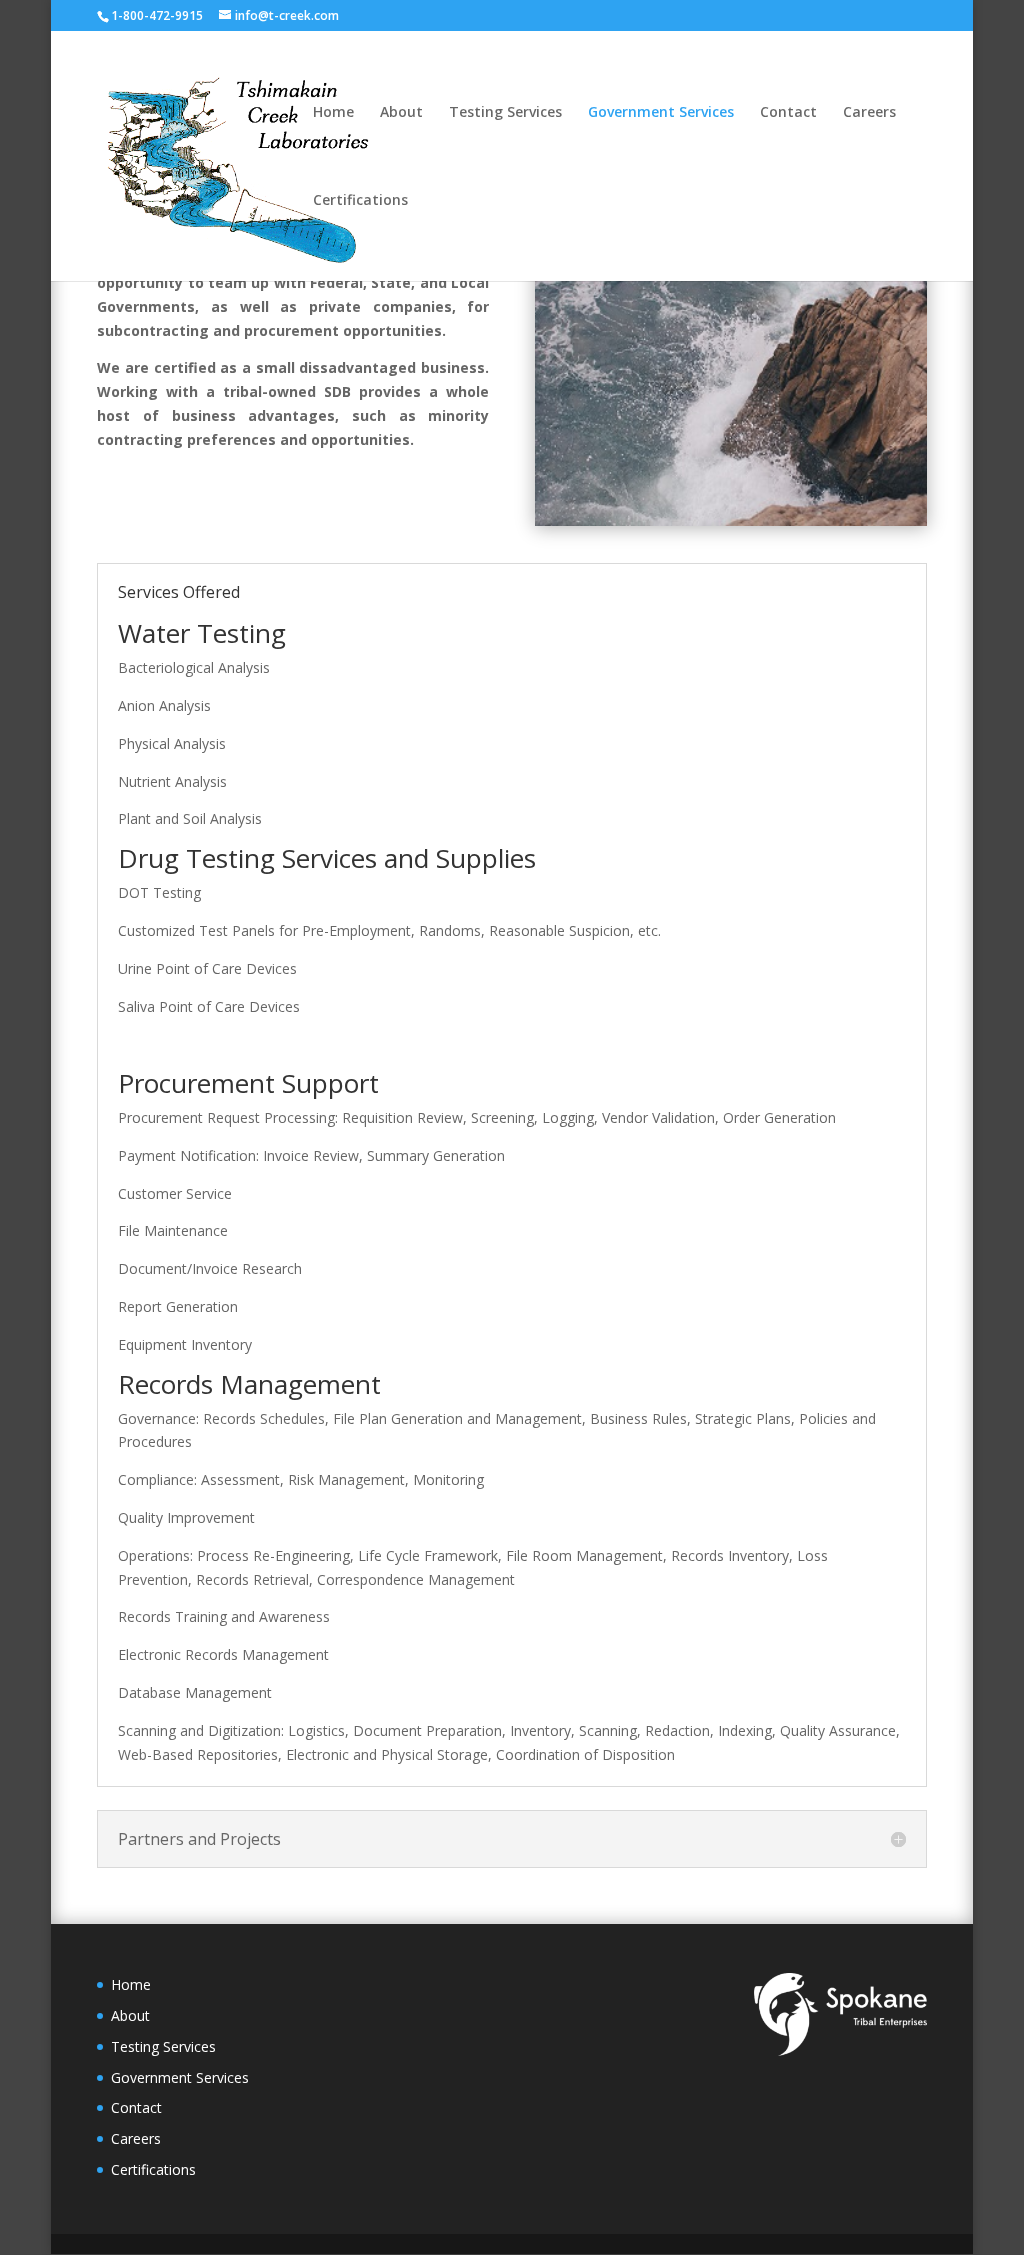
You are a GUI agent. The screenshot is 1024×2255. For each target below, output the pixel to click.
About (401, 113)
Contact (788, 113)
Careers (869, 113)
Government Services (661, 113)
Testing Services (505, 113)
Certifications (360, 201)
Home (333, 113)
